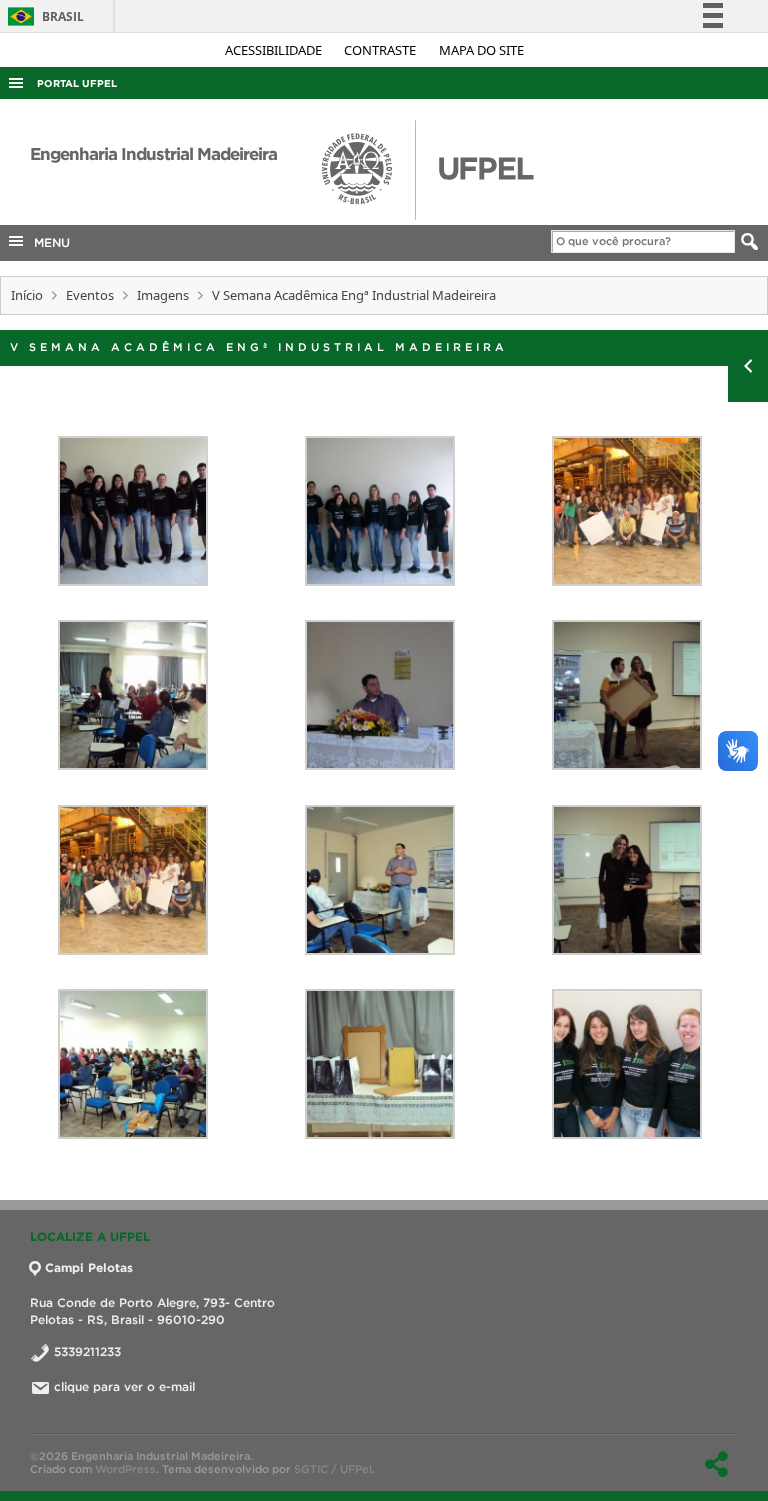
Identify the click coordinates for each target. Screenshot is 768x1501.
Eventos (90, 295)
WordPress (125, 1469)
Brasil (42, 16)
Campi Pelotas (89, 1267)
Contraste (381, 50)
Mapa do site (481, 50)
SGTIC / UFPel (333, 1469)
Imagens (163, 295)
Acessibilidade (275, 50)
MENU (48, 242)
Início (27, 295)
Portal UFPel (77, 83)
